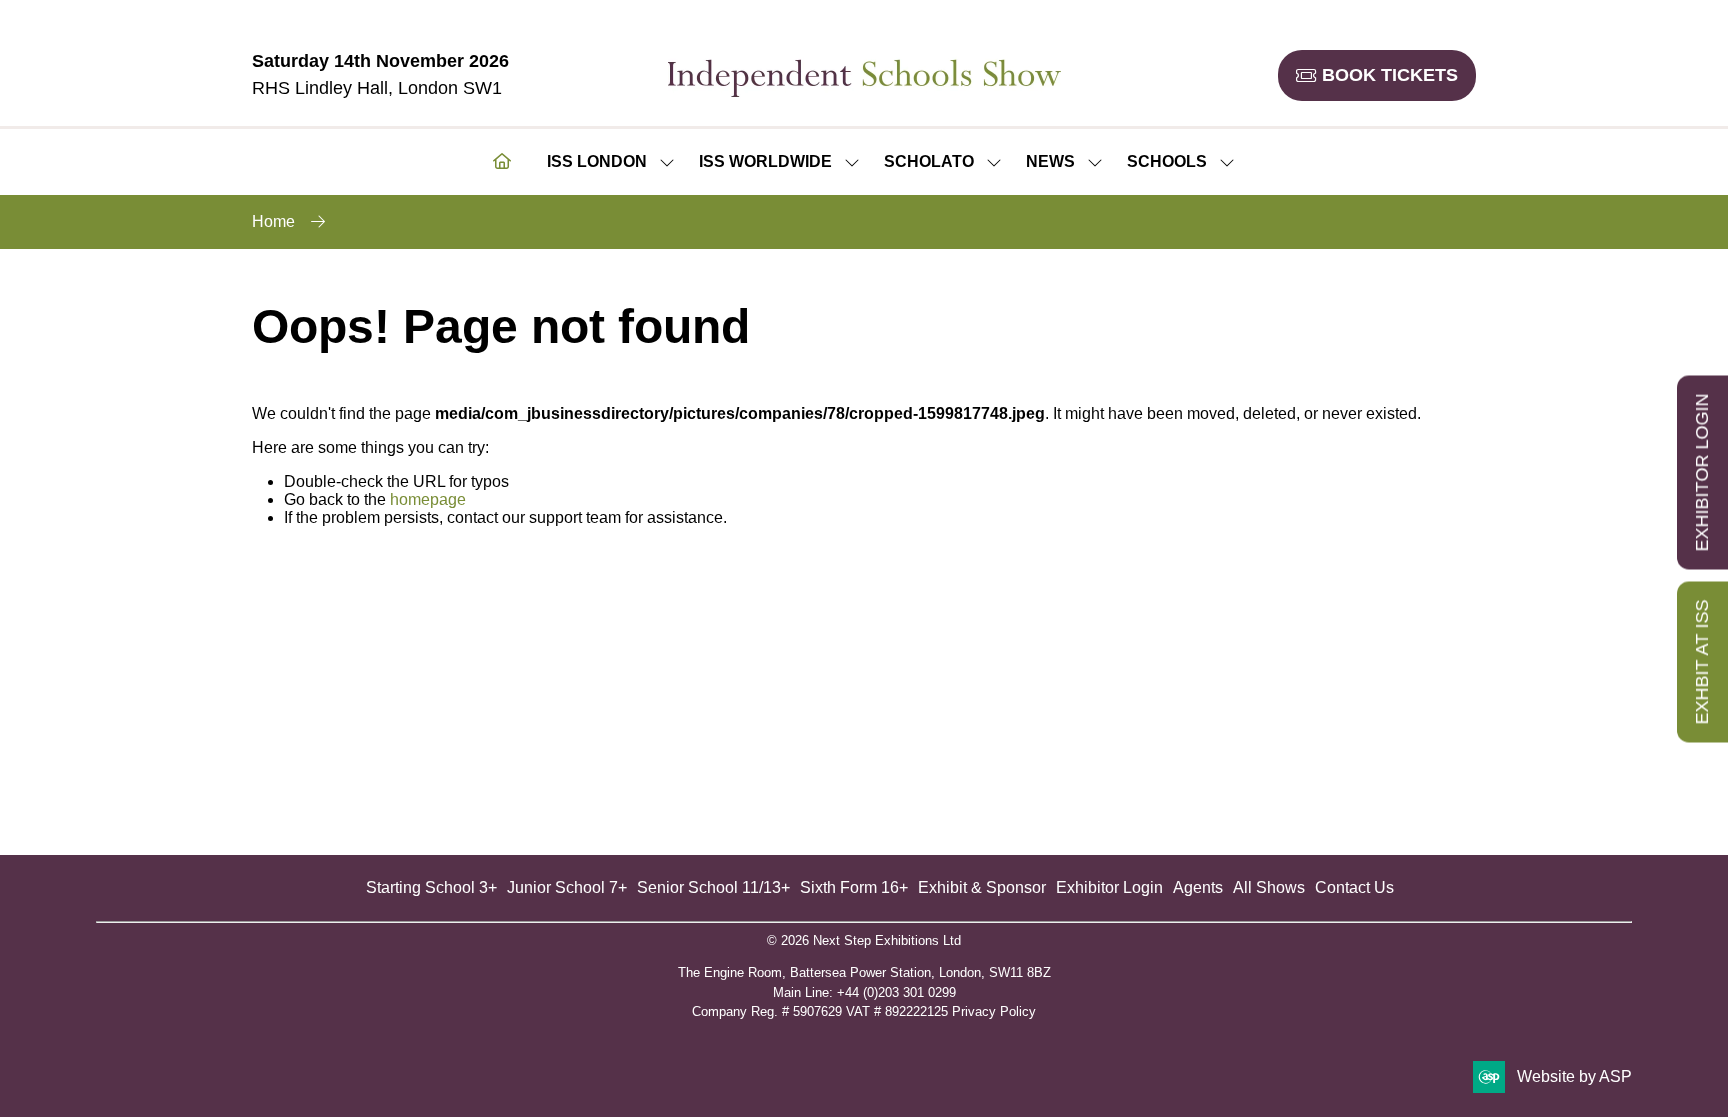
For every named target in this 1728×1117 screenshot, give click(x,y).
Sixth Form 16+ (854, 887)
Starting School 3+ (431, 887)
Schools (1167, 161)
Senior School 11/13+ (713, 887)
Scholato (929, 161)
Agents (1198, 887)
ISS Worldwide (765, 161)
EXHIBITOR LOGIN (1702, 472)
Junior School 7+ (567, 887)
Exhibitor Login (1109, 887)
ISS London (597, 161)
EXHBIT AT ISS (1702, 661)
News (1050, 161)
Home (273, 221)
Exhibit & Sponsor (982, 887)
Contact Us (1354, 887)
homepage (428, 499)
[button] (1377, 75)
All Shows (1269, 887)
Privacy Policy (994, 1011)
